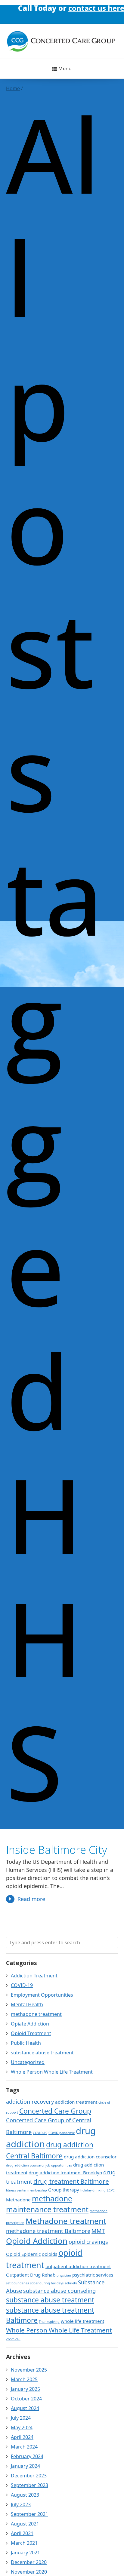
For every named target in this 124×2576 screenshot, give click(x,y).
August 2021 (25, 2524)
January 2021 (25, 2553)
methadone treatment (36, 2014)
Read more (31, 1899)
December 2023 (29, 2476)
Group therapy (64, 2190)
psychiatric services (93, 2275)
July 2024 (21, 2418)
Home (13, 88)
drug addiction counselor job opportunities (39, 2165)
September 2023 (29, 2485)
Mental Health (27, 2004)
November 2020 (29, 2572)
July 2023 (21, 2504)
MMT (98, 2231)
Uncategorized (28, 2062)
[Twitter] (68, 10)
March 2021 (24, 2543)
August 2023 (25, 2495)
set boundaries (17, 2283)
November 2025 (29, 2370)
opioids (50, 2254)
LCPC (111, 2190)
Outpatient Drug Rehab (31, 2275)
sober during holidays (47, 2283)
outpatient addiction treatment (78, 2266)
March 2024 (24, 2447)
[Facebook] (45, 10)
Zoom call (13, 2339)
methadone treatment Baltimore (48, 2231)
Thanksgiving (49, 2322)
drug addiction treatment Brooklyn (65, 2173)
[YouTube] (79, 10)
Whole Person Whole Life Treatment (52, 2072)
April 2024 (22, 2437)
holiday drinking (93, 2190)
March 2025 (24, 2379)
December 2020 (29, 2562)
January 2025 (25, 2389)
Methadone (18, 2200)
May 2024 (22, 2427)
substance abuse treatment (42, 2053)
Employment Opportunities (42, 1995)
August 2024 (25, 2408)
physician (64, 2275)
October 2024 (26, 2399)
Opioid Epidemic (23, 2254)
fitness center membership (26, 2190)
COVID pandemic (62, 2133)
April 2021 (22, 2533)
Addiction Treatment (34, 1976)
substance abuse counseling (59, 2291)
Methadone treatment (66, 2221)
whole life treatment (82, 2321)
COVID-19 (22, 1985)
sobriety (71, 2283)
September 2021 (29, 2514)
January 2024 (25, 2466)
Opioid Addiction (37, 2241)
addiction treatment (76, 2102)
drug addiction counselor (90, 2157)
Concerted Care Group (55, 2111)
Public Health (26, 2043)
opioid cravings (88, 2242)
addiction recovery (30, 2102)
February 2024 (27, 2456)
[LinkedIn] (56, 10)
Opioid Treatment (31, 2033)
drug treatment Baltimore (71, 2181)
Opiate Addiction (30, 2024)
